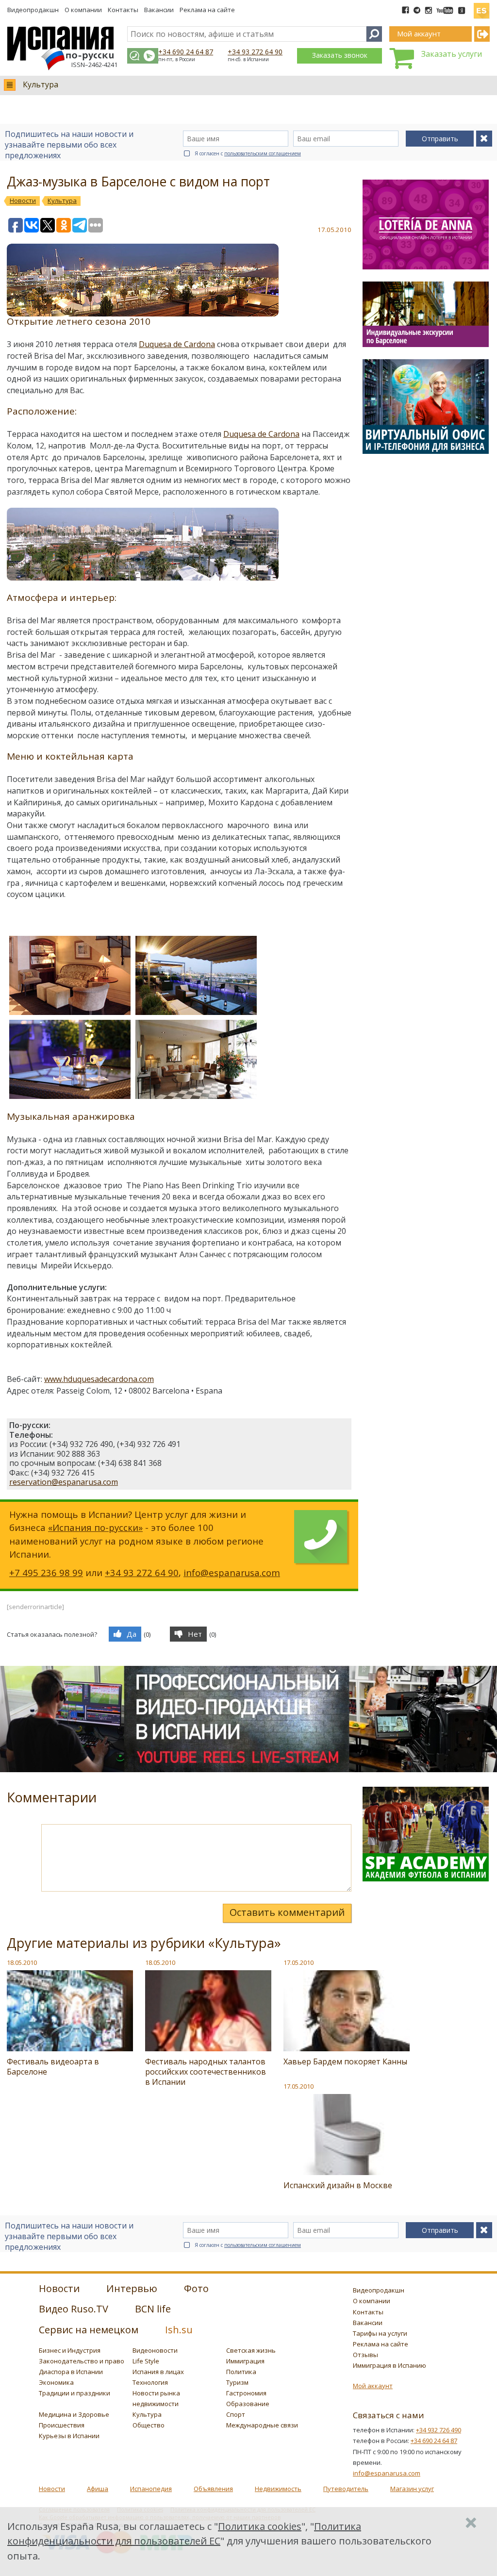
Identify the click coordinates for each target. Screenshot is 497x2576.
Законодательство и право (82, 2361)
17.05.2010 (298, 1962)
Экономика (56, 2382)
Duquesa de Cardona (177, 344)
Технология (150, 2382)
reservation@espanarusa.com (64, 1482)
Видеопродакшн (33, 10)
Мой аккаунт (373, 2386)
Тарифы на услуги (380, 2333)
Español (481, 7)
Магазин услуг (412, 2489)
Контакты (123, 10)
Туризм (237, 2382)
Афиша (98, 2489)
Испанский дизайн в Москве (338, 2185)
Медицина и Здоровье (74, 2414)
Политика (241, 2372)
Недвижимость (278, 2489)
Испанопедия (151, 2489)
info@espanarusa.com (232, 1572)
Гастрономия (246, 2393)
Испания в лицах (158, 2372)
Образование (248, 2404)
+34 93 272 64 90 (255, 52)
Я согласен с (248, 153)
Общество (149, 2425)
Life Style (146, 2361)
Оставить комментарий (287, 1912)
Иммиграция (245, 2361)
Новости (52, 2489)
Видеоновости (155, 2350)
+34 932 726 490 (439, 2430)
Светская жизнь (251, 2350)
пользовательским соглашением (263, 153)
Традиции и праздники (75, 2393)
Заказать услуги (452, 54)
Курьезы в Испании (69, 2436)
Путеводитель (346, 2489)
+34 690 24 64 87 (186, 52)
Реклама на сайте (207, 10)
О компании (83, 10)
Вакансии (159, 10)
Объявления (213, 2489)
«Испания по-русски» (95, 1527)
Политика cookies (260, 2526)
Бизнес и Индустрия (70, 2350)
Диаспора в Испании (71, 2372)
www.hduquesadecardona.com (99, 1379)
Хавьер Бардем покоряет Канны (345, 2061)
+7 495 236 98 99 (46, 1572)
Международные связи (262, 2425)
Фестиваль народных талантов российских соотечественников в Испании (206, 2072)
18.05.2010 (22, 1962)
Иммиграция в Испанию (389, 2365)
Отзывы (365, 2355)
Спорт (236, 2414)
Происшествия (62, 2425)
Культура (41, 84)
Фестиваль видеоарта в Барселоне (53, 2067)
